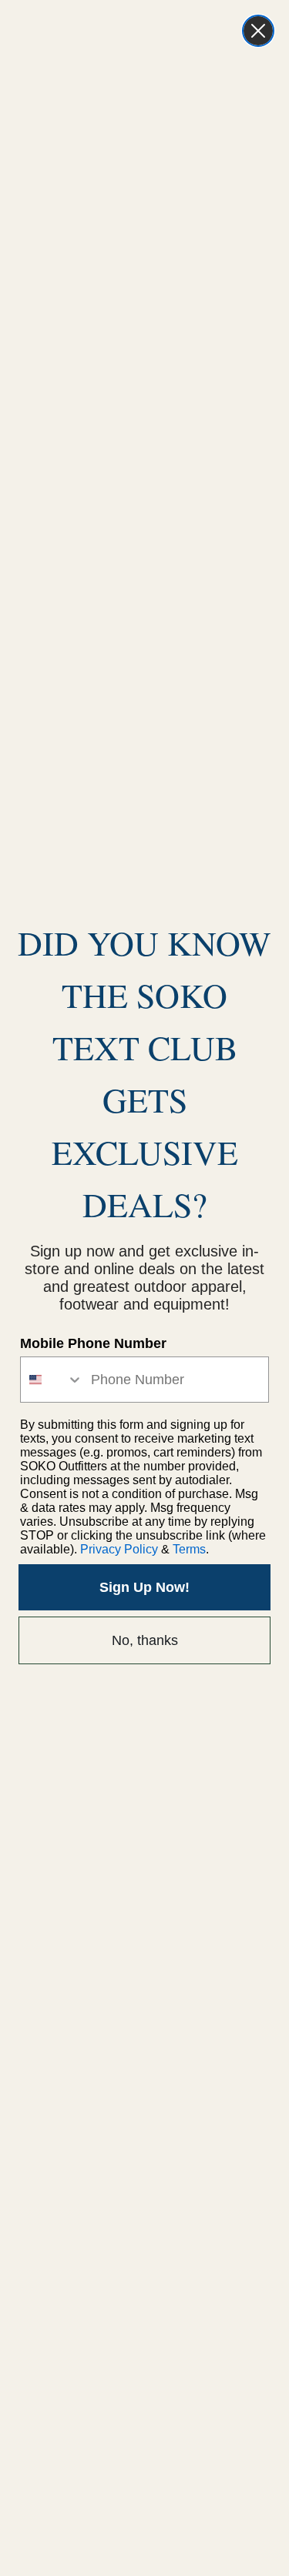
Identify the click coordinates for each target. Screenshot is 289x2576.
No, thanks (145, 1640)
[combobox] (52, 1380)
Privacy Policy (119, 1549)
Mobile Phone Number (93, 1343)
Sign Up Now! (144, 1587)
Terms (189, 1549)
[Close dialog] (258, 31)
